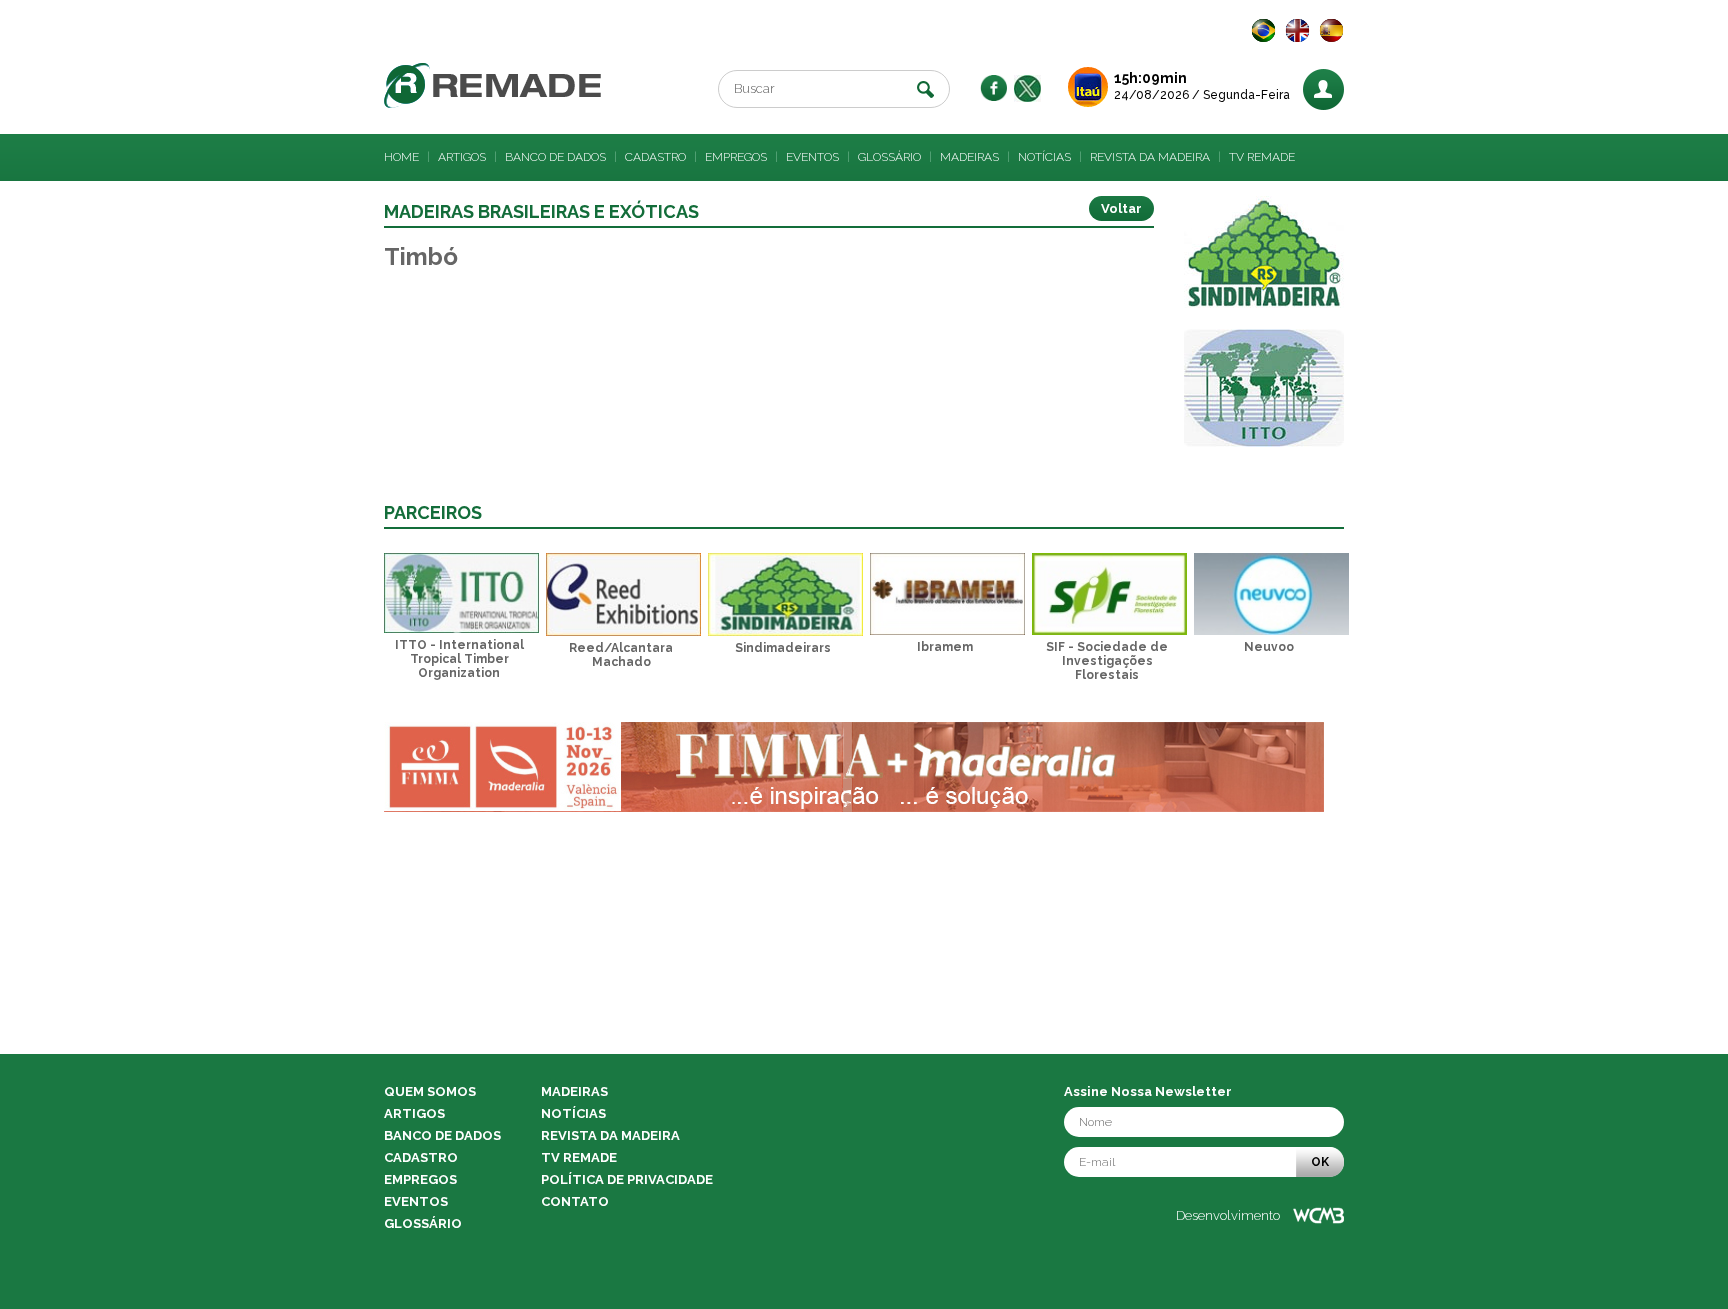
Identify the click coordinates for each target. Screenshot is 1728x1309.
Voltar (1121, 208)
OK (1320, 1162)
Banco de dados (555, 157)
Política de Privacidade (627, 1179)
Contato (575, 1201)
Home (401, 157)
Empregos (736, 157)
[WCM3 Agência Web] (1318, 1215)
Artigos (462, 157)
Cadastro (655, 157)
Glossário (889, 157)
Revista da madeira (1150, 157)
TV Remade (1262, 157)
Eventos (812, 157)
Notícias (1044, 157)
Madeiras (969, 157)
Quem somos (430, 1091)
